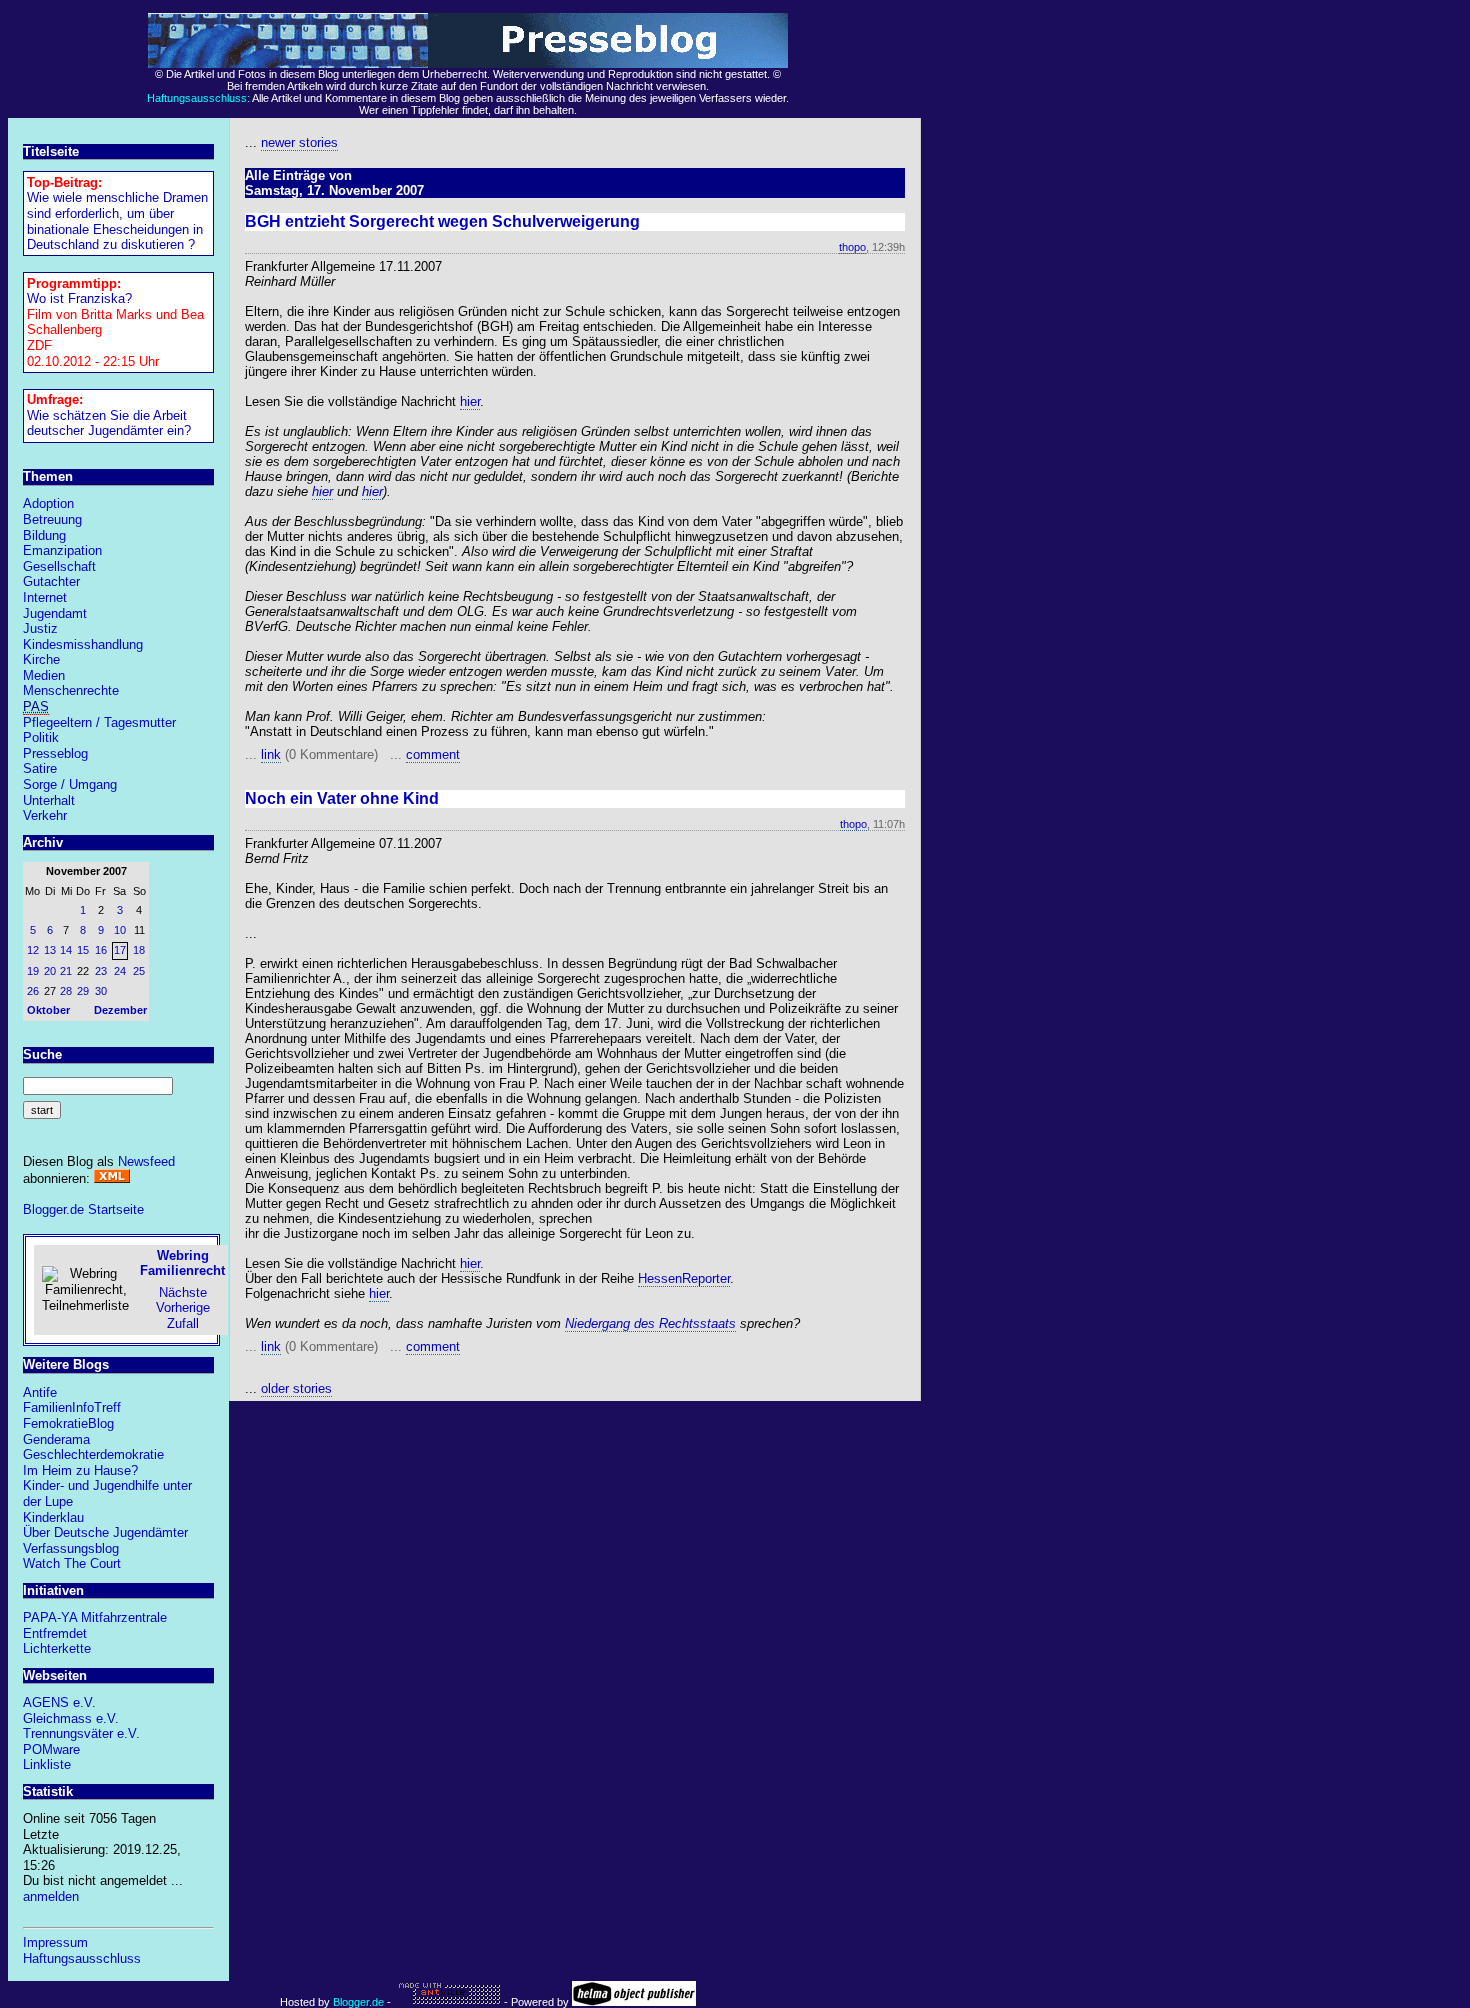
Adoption (48, 503)
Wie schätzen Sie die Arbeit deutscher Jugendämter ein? (109, 423)
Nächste (183, 1292)
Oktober (48, 1010)
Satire (40, 768)
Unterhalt (49, 800)
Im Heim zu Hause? (80, 1470)
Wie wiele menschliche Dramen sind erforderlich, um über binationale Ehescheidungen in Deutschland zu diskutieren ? (117, 221)
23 (101, 971)
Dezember (120, 1010)
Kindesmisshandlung (83, 644)
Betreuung (52, 519)
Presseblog (55, 753)
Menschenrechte (71, 690)
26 (33, 991)
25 (139, 971)
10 (120, 930)
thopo (852, 247)
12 (33, 950)
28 (66, 991)
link (271, 754)
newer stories (299, 142)
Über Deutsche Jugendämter (105, 1532)
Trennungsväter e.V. (81, 1733)
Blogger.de (358, 2002)
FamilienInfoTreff (72, 1407)
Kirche (41, 659)
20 (50, 971)
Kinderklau (53, 1517)
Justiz (40, 628)
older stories (296, 1388)
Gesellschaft (59, 566)
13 (50, 950)
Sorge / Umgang (70, 784)
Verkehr (45, 815)
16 (101, 950)
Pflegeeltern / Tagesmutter (99, 722)
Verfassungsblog (71, 1548)
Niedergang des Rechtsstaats (650, 1323)
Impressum (55, 1942)
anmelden (51, 1896)
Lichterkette (57, 1648)
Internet (45, 597)
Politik (41, 737)
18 (139, 950)
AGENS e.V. (59, 1702)
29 (83, 991)
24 (120, 971)
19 (33, 971)
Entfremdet (55, 1633)
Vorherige (183, 1307)
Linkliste (47, 1764)
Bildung (44, 535)
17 (120, 950)
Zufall (183, 1323)
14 (66, 950)
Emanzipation (62, 550)
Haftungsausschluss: (198, 98)
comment (433, 754)
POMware (51, 1749)
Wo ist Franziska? (79, 298)
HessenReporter (684, 1278)
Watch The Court (72, 1563)
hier (470, 401)
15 (83, 950)
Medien (44, 675)
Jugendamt (55, 613)
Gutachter (51, 581)
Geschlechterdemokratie (93, 1454)
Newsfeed (146, 1161)
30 (101, 991)
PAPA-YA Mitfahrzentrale (95, 1617)
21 (66, 971)
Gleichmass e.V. (71, 1718)
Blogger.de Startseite (83, 1209)
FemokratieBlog (68, 1423)
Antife (40, 1392)
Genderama (56, 1439)
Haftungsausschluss (82, 1958)
